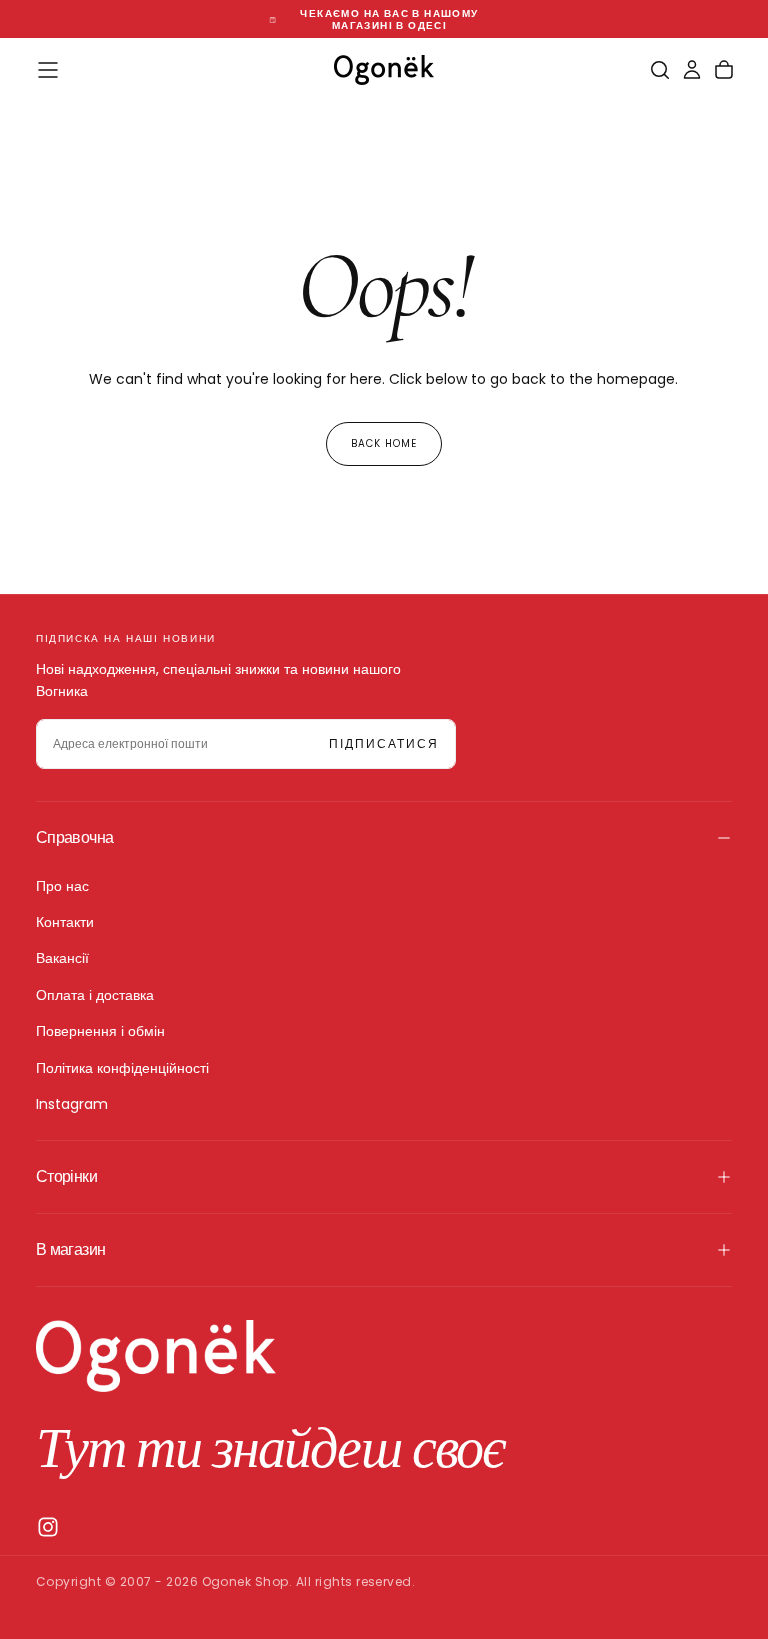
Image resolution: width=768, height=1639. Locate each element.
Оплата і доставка (95, 995)
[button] (48, 70)
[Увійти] (692, 70)
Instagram (72, 1104)
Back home (384, 443)
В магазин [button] (70, 1249)
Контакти (65, 922)
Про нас (62, 886)
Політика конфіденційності (122, 1068)
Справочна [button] (74, 837)
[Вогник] (156, 1356)
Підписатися (384, 743)
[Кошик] (724, 70)
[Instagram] (48, 1527)
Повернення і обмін (100, 1031)
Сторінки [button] (66, 1176)
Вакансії (62, 958)
